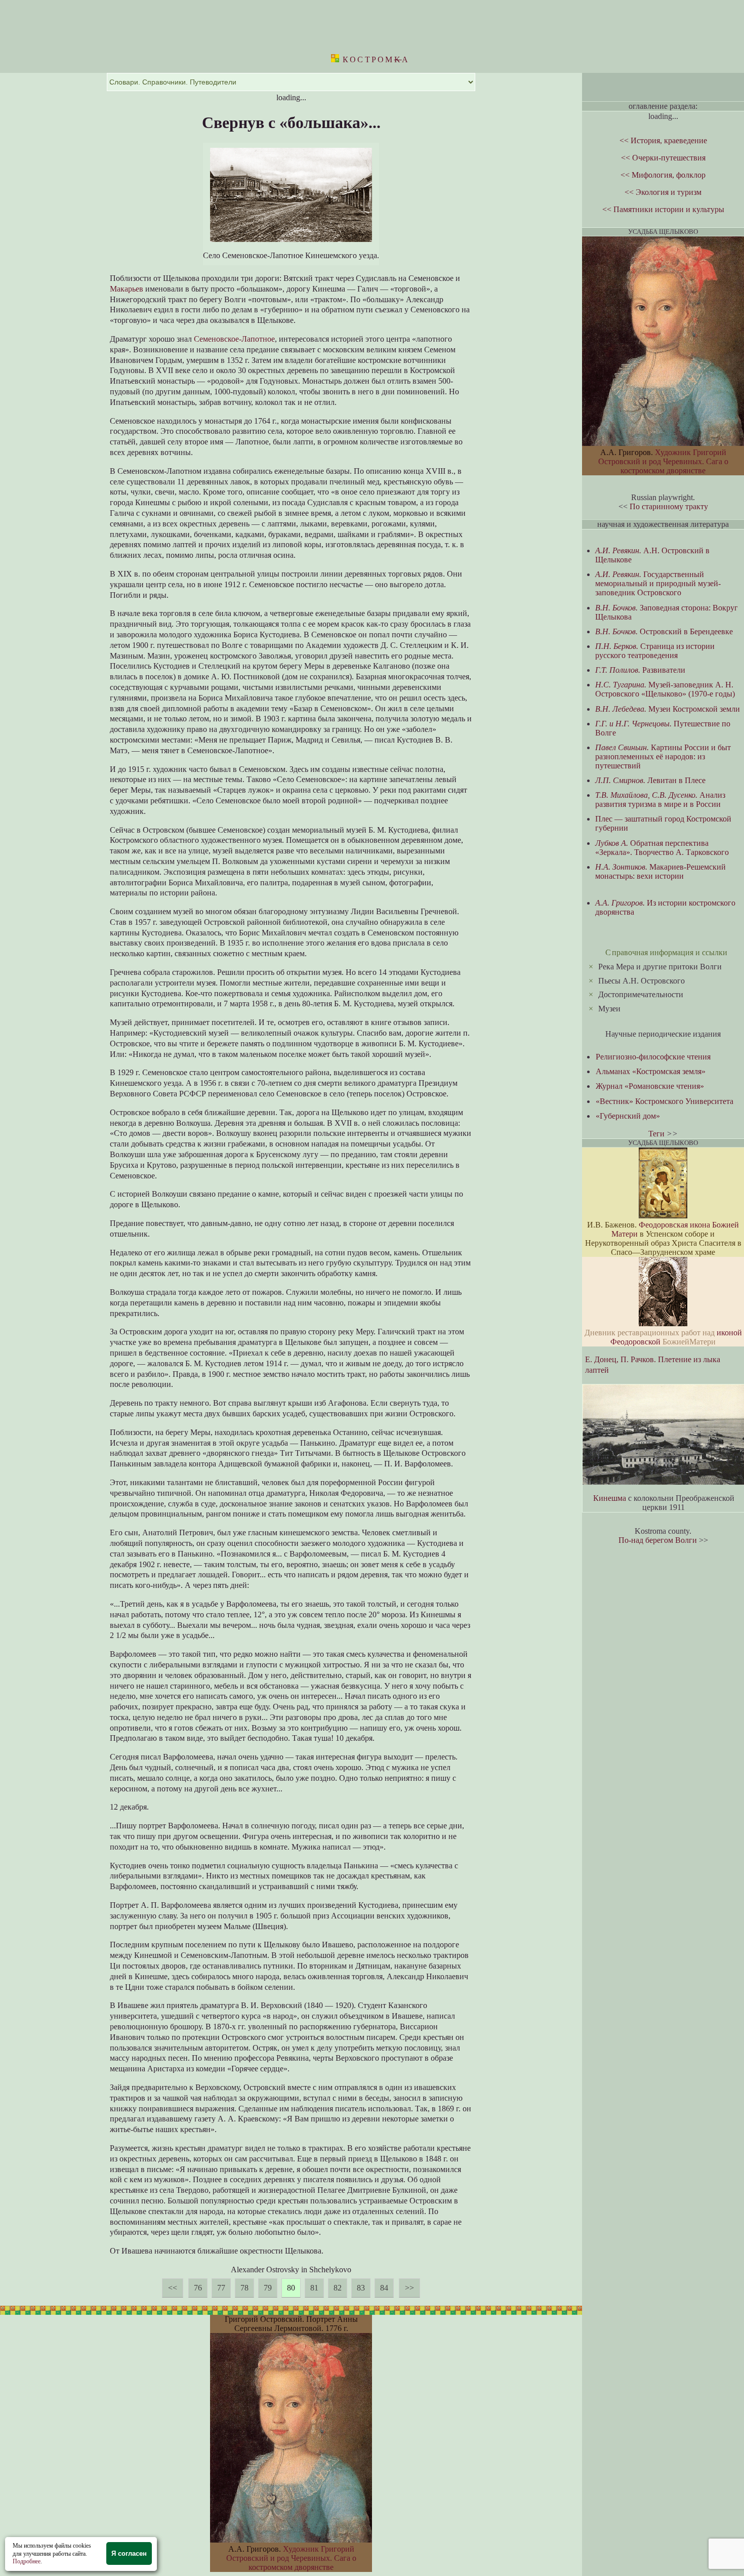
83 (361, 2288)
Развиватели (640, 670)
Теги (656, 1134)
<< (173, 2288)
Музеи (609, 1009)
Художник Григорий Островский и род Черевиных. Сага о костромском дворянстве (291, 2558)
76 (198, 2288)
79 (268, 2288)
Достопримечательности (641, 994)
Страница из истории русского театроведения (655, 651)
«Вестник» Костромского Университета (665, 1101)
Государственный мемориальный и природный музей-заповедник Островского (658, 583)
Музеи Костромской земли (668, 709)
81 (314, 2288)
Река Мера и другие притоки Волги (660, 967)
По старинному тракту (669, 506)
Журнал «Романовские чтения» (650, 1086)
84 (384, 2288)
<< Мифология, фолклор (663, 175)
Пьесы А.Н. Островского (642, 981)
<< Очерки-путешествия (663, 158)
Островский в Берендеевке (664, 631)
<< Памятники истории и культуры (663, 209)
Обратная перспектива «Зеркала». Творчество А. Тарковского (662, 848)
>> (409, 2288)
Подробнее (27, 2561)
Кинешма (610, 1498)
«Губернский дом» (628, 1116)
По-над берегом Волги (658, 1540)
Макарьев (127, 289)
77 (221, 2288)
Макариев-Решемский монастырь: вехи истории (660, 871)
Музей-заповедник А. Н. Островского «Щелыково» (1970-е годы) (665, 689)
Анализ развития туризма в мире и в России (660, 800)
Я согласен (129, 2553)
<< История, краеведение (663, 140)
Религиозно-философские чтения (653, 1057)
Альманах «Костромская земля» (651, 1071)
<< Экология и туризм (663, 192)
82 (338, 2288)
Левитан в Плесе (650, 780)
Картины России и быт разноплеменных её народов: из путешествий (663, 757)
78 (244, 2288)
